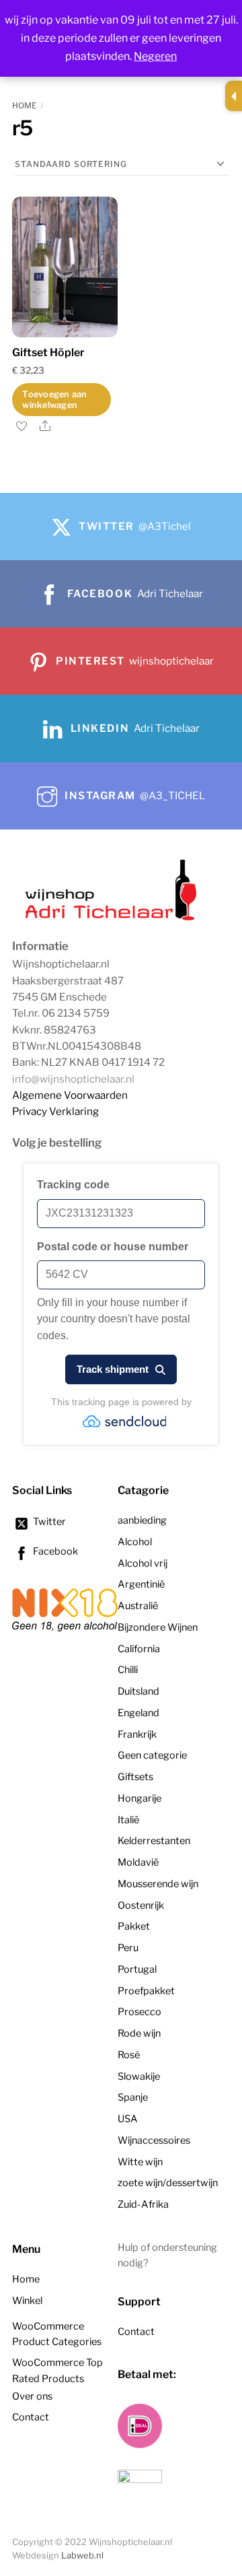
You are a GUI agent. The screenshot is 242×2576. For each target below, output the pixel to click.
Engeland (138, 1713)
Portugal (137, 1969)
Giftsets (135, 1777)
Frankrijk (137, 1734)
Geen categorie (152, 1755)
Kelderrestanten (154, 1841)
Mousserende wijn (158, 1884)
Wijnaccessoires (154, 2140)
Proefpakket (146, 1991)
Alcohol (135, 1542)
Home (25, 105)
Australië (138, 1606)
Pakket (134, 1926)
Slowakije (139, 2076)
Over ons (32, 2396)
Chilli (128, 1670)
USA (128, 2119)
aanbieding (142, 1520)
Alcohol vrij (143, 1563)
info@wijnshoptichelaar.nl (73, 1079)
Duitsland (138, 1691)
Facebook (54, 1551)
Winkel (27, 2301)
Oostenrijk (141, 1905)
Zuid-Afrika (143, 2204)
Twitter (48, 1522)
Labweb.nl (82, 2555)
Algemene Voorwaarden (70, 1095)
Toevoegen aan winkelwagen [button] (54, 399)
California (139, 1649)
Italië (128, 1820)
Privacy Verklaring (55, 1111)
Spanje (133, 2097)
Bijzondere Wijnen (158, 1627)
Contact (31, 2417)
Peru (128, 1948)
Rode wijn (139, 2033)
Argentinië (141, 1584)
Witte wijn (140, 2162)
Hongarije (139, 1798)
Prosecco (139, 2012)
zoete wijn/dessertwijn (168, 2183)
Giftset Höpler (48, 352)
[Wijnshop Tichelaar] (113, 919)
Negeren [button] (155, 56)
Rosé (129, 2055)
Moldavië (138, 1862)
